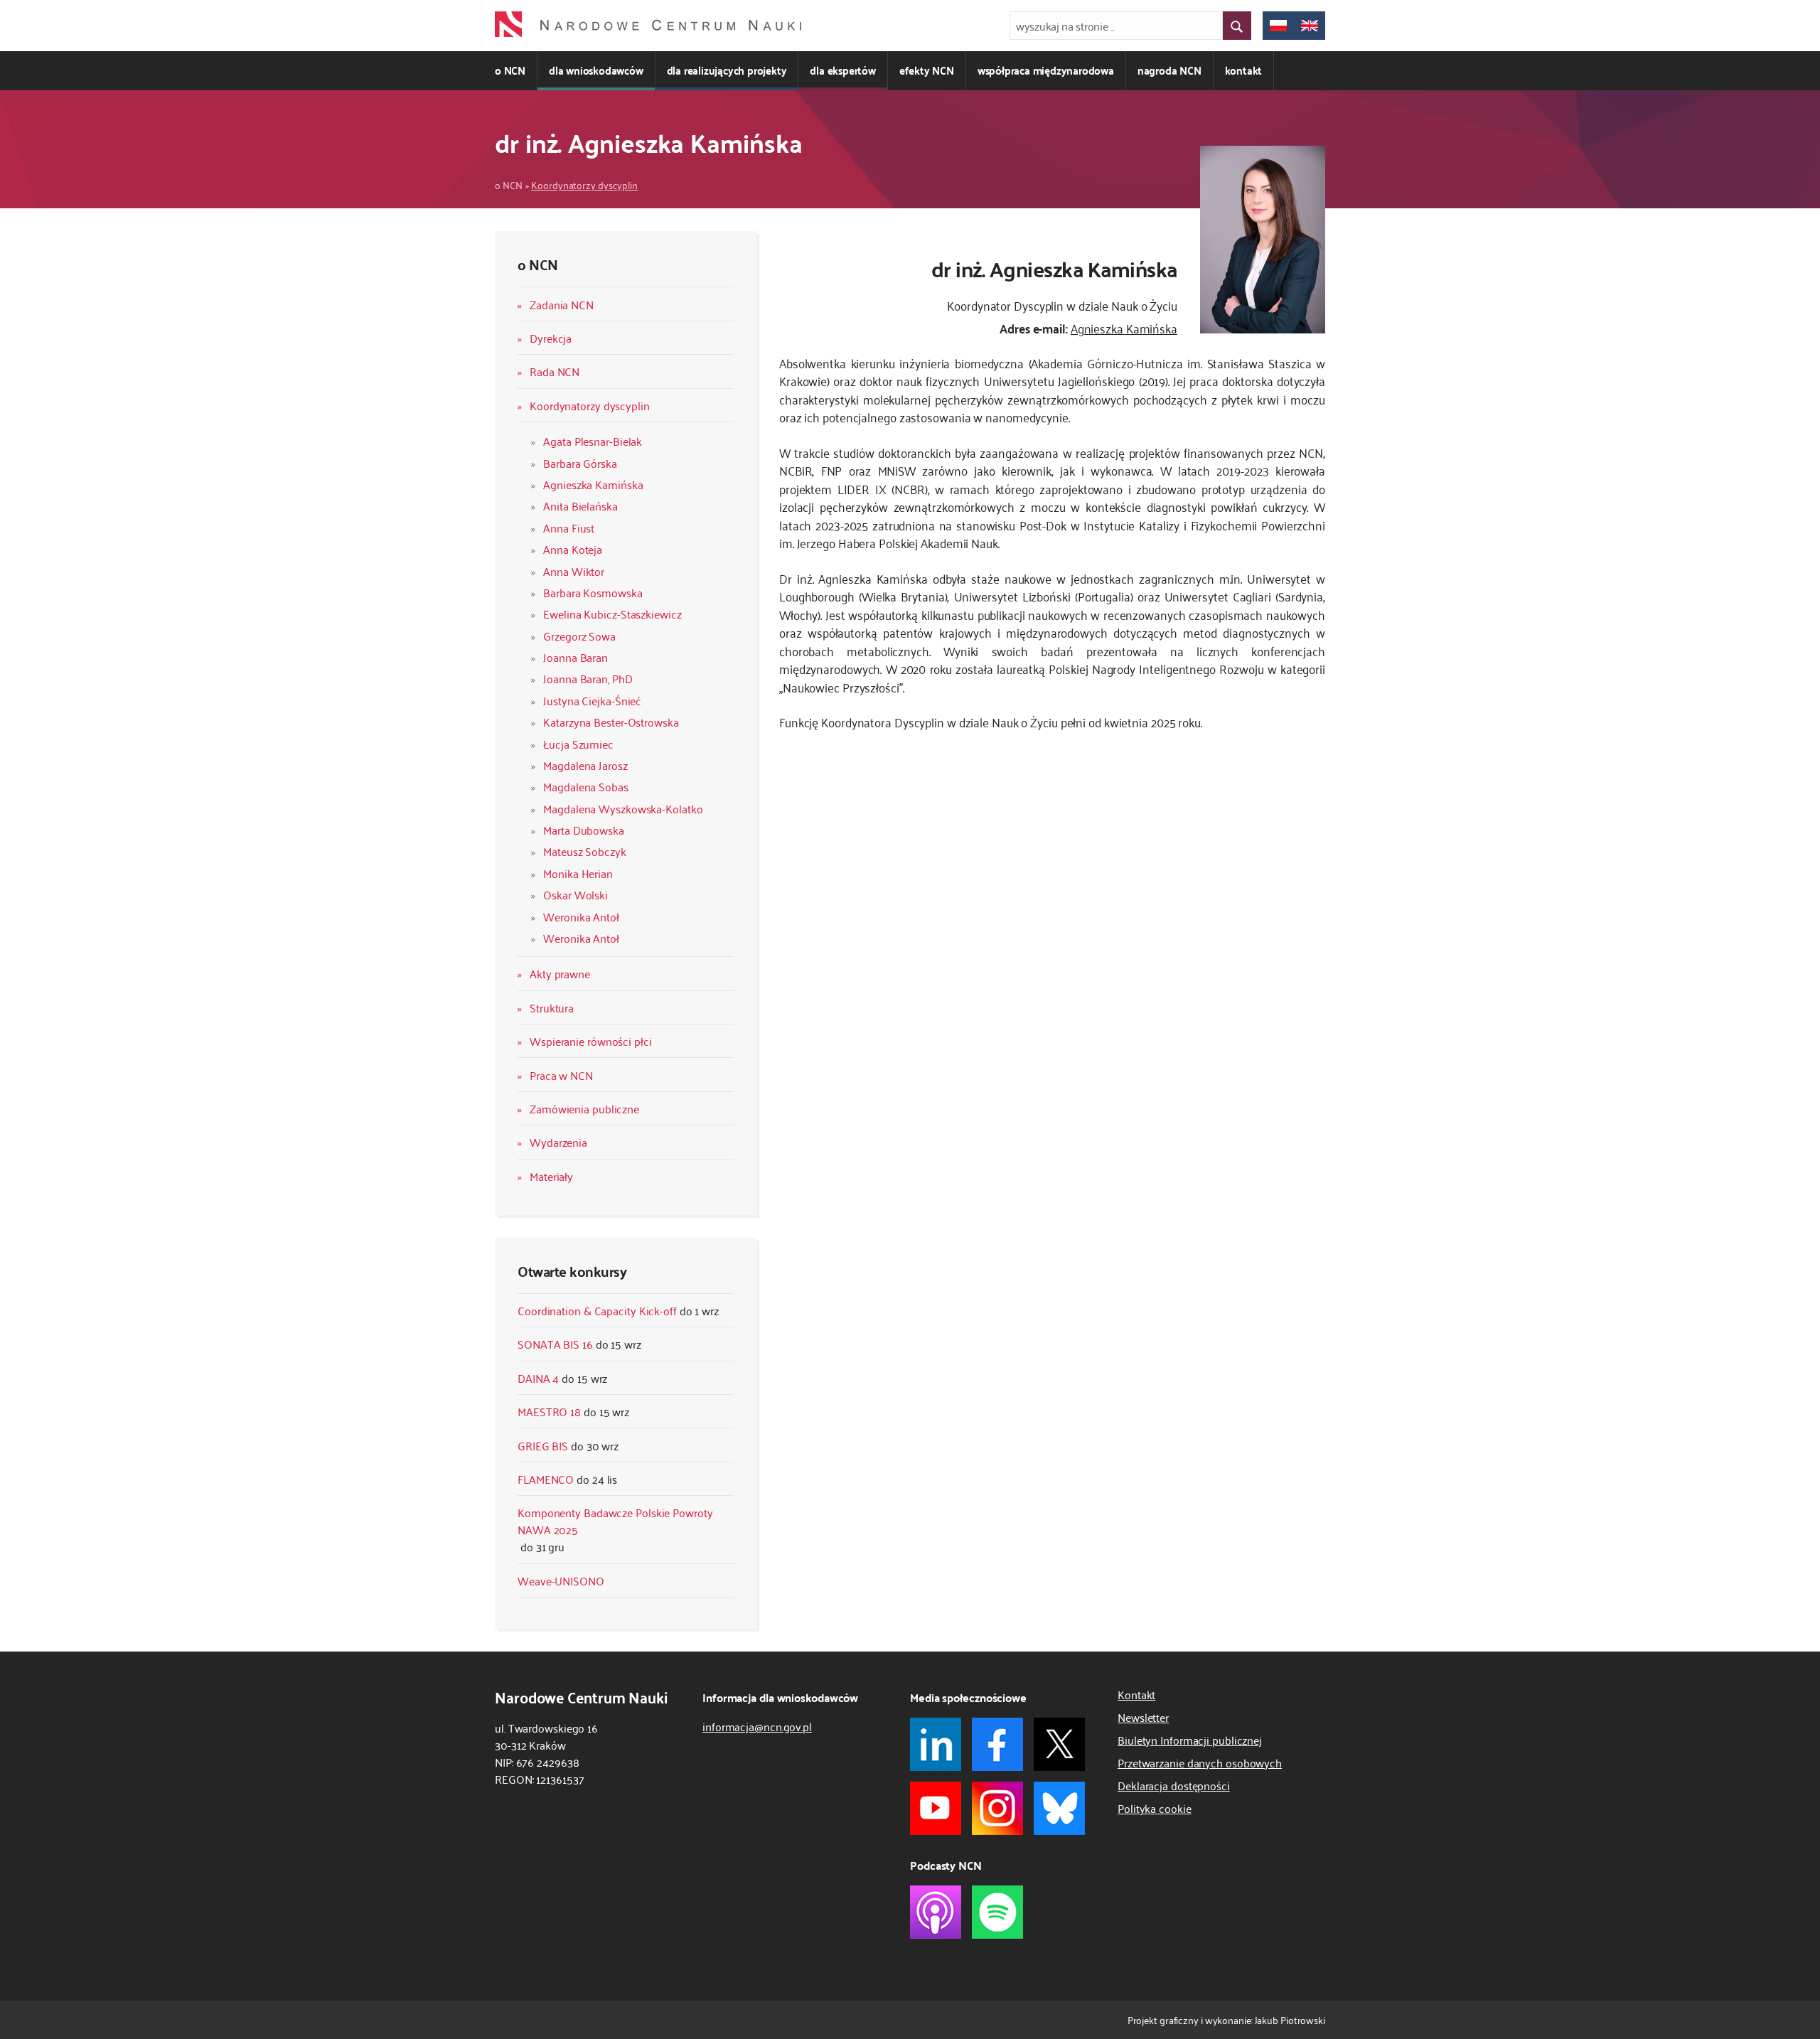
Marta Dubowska (584, 830)
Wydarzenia (558, 1142)
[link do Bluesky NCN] (1059, 1808)
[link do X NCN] (1059, 1744)
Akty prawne (560, 973)
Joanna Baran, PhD (588, 678)
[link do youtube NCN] (936, 1808)
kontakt (1244, 70)
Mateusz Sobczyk (585, 851)
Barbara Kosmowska (593, 592)
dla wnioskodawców (596, 70)
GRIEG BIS (543, 1445)
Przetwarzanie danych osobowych (1200, 1762)
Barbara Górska (580, 463)
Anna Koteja (573, 549)
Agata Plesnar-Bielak (593, 441)
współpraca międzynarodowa (1046, 70)
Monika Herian (578, 873)
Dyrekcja (551, 338)
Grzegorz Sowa (579, 636)
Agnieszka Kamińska (593, 484)
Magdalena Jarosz (585, 765)
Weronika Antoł (581, 916)
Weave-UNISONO (561, 1580)
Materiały (551, 1176)
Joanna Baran (576, 657)
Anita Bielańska (580, 505)
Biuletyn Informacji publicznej (1190, 1740)
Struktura (552, 1007)
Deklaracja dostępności (1174, 1785)
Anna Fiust (569, 528)
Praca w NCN (561, 1075)
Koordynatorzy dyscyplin (584, 184)
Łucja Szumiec (578, 744)
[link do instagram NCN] (997, 1808)
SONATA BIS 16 (555, 1344)
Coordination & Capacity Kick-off (597, 1310)
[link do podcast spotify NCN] (997, 1912)
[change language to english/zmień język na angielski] (1310, 26)
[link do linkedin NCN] (936, 1744)
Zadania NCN (562, 304)
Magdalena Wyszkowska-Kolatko (623, 808)
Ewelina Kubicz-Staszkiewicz (612, 614)
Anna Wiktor (574, 571)
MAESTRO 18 (549, 1411)
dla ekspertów (842, 70)
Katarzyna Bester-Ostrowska (611, 722)
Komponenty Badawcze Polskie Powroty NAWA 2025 (615, 1521)
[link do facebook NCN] (997, 1744)
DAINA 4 (538, 1378)
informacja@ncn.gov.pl (757, 1726)
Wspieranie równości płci (591, 1041)
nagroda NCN (1169, 70)
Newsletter (1143, 1717)
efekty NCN (927, 70)
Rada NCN (555, 371)
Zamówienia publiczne (584, 1108)
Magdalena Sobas (586, 786)
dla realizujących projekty (727, 70)
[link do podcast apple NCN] (936, 1912)
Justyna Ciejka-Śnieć (592, 700)
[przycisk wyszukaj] (1237, 26)
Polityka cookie (1155, 1808)
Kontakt (1136, 1694)
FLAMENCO (546, 1479)
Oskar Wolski (576, 894)
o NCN (510, 70)
